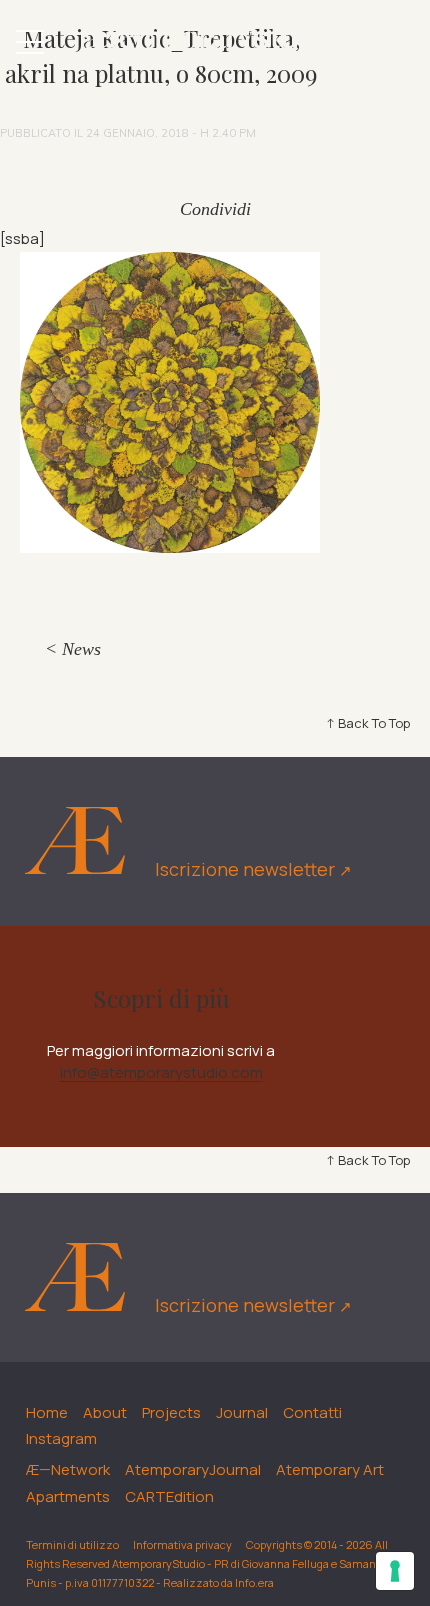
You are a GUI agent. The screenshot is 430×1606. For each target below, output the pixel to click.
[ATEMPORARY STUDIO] (215, 40)
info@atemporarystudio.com (161, 1072)
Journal (242, 1412)
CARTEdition (169, 1496)
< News (73, 649)
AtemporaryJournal (193, 1469)
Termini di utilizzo (72, 1544)
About (105, 1412)
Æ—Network (68, 1469)
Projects (171, 1412)
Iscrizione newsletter (253, 869)
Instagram (61, 1438)
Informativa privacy (182, 1544)
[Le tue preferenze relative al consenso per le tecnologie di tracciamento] (395, 1571)
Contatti (312, 1412)
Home (47, 1412)
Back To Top (374, 723)
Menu (30, 42)
